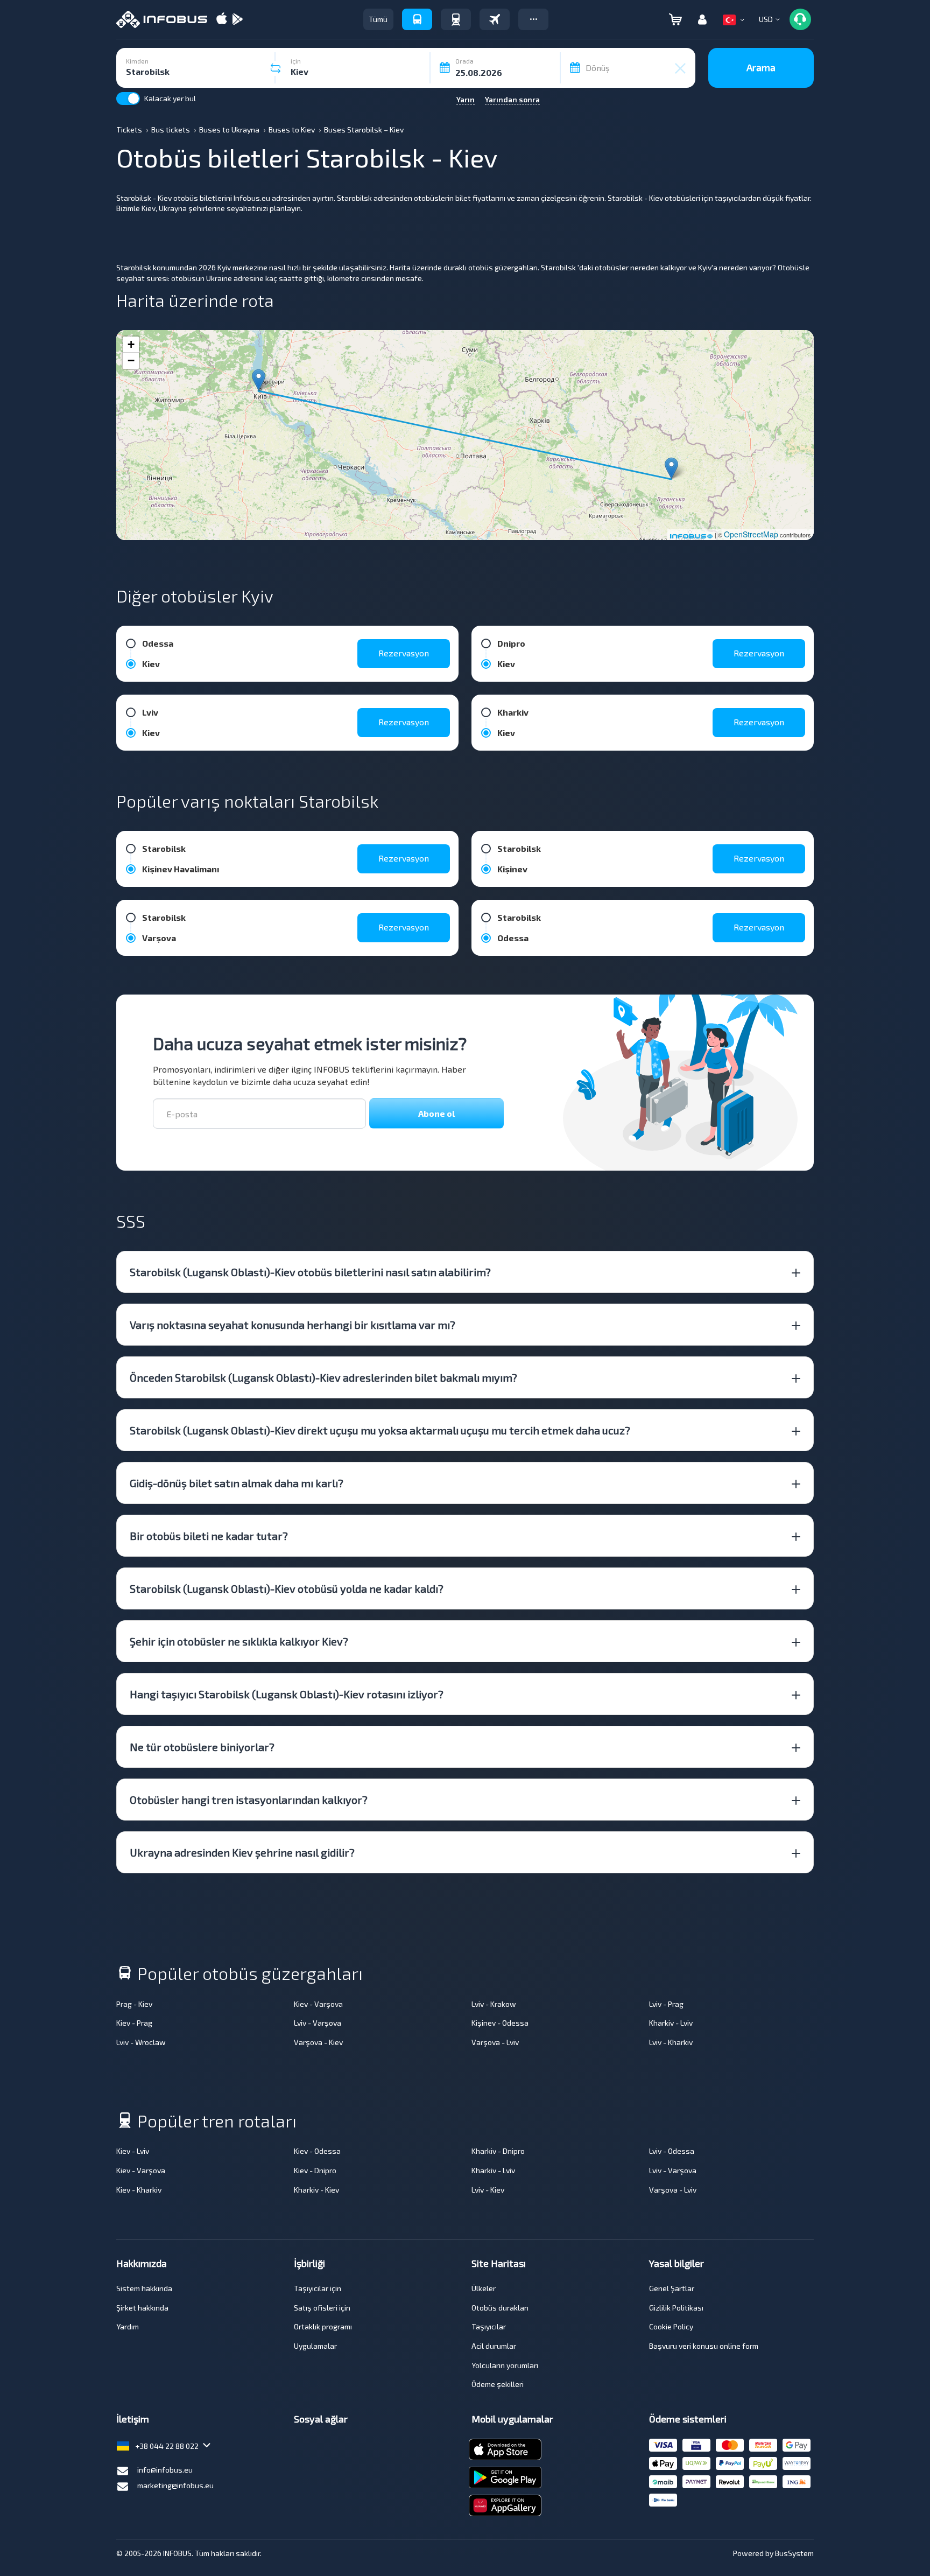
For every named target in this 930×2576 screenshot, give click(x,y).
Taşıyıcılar (489, 2326)
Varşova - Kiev (318, 2042)
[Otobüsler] (417, 19)
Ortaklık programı (323, 2326)
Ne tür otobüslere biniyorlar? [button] (202, 1747)
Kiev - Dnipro (315, 2170)
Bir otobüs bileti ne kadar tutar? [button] (209, 1536)
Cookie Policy (671, 2326)
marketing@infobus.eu (175, 2485)
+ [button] (131, 344)
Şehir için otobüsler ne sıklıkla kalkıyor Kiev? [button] (239, 1641)
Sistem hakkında (144, 2288)
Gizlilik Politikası (676, 2308)
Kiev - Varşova (318, 2004)
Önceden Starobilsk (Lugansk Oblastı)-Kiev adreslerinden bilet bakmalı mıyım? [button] (323, 1377)
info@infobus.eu (165, 2470)
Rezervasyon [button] (404, 653)
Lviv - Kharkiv (671, 2042)
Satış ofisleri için (322, 2308)
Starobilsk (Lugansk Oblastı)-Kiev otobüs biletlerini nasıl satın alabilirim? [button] (310, 1272)
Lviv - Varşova (318, 2023)
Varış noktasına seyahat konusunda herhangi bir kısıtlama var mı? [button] (293, 1325)
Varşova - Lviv (495, 2042)
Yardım (128, 2326)
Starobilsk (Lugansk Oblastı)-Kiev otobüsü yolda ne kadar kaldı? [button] (287, 1588)
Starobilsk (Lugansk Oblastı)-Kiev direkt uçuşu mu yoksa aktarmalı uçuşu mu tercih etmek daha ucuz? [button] (380, 1430)
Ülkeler (484, 2288)
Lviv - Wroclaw (141, 2042)
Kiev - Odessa (317, 2151)
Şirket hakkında (142, 2308)
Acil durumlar (494, 2346)
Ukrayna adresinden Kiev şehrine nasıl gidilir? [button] (242, 1852)
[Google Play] (237, 20)
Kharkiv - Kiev (316, 2190)
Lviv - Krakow (494, 2004)
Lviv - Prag (666, 2004)
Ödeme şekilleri (498, 2384)
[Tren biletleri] (456, 19)
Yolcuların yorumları (505, 2365)
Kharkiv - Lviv (671, 2023)
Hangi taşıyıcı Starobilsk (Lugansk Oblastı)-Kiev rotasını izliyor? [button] (287, 1694)
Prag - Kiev (134, 2004)
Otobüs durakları (500, 2308)
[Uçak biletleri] (495, 19)
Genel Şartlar (672, 2288)
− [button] (131, 360)
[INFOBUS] (162, 19)
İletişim (133, 2419)
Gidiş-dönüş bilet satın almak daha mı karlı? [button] (237, 1483)
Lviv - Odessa (672, 2151)
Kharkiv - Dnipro (498, 2151)
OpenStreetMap (751, 534)
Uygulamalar (315, 2346)
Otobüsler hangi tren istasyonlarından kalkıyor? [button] (249, 1800)
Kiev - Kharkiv (139, 2190)
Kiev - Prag (134, 2023)
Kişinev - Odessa (500, 2023)
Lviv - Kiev (488, 2190)
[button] (533, 19)
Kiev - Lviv (133, 2151)
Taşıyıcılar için (318, 2288)
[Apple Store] (222, 20)
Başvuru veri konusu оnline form (704, 2346)
